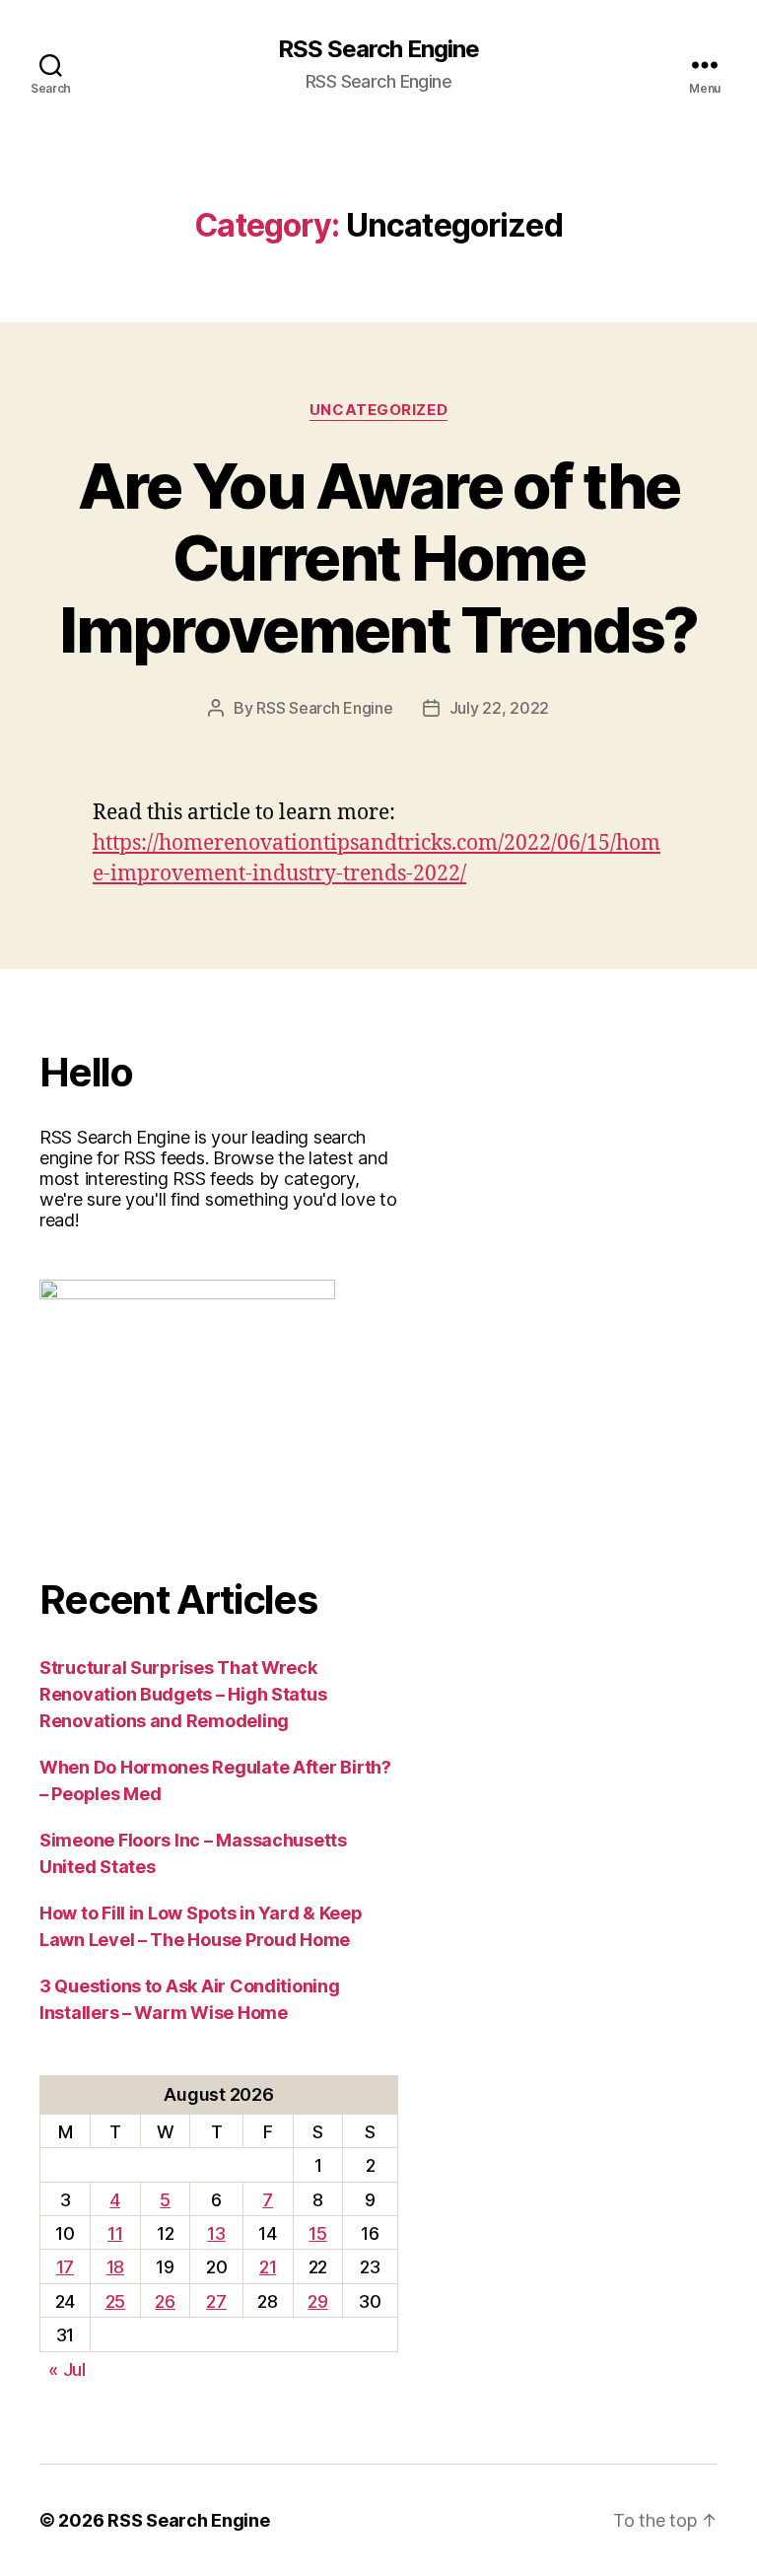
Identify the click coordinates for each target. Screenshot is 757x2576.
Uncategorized (378, 410)
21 (268, 2267)
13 (216, 2233)
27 (216, 2301)
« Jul (67, 2369)
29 (317, 2301)
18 (115, 2267)
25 (115, 2301)
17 (65, 2267)
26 (165, 2301)
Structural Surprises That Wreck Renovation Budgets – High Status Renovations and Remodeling (183, 1694)
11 (115, 2233)
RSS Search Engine (378, 49)
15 (317, 2233)
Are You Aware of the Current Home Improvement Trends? (378, 557)
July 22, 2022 (500, 708)
